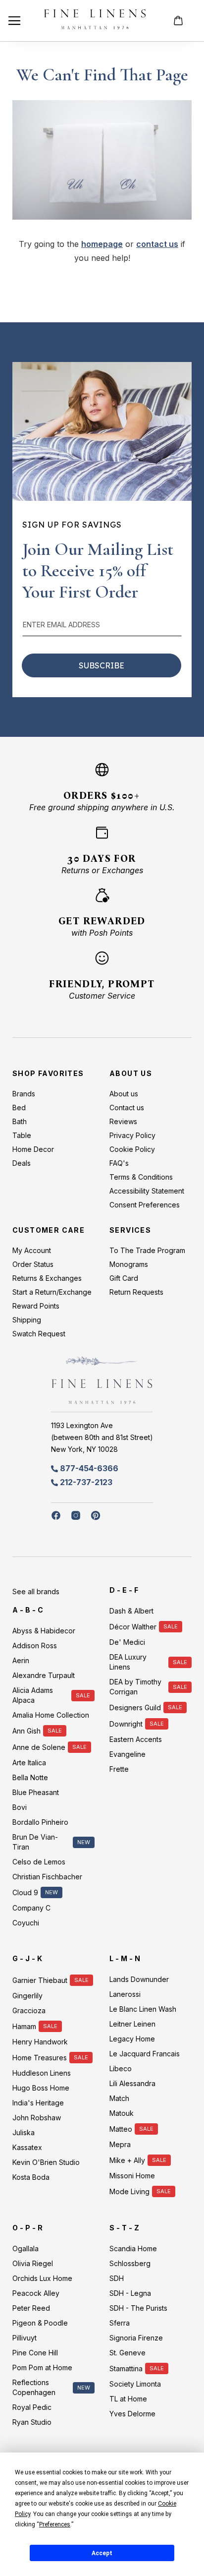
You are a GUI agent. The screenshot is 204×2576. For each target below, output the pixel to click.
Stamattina (126, 2368)
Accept (102, 2553)
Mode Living (129, 2191)
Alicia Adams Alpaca (33, 1695)
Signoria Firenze (136, 2338)
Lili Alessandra (132, 2083)
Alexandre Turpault (44, 1675)
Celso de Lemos (39, 1862)
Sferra (120, 2323)
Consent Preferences (145, 1205)
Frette (119, 1769)
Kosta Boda (31, 2177)
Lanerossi (125, 1994)
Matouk (122, 2113)
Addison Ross (35, 1646)
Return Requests (136, 1292)
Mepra (120, 2144)
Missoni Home (132, 2176)
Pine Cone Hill (35, 2353)
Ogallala (25, 2248)
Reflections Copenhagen (34, 2387)
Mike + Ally (127, 2160)
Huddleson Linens (42, 2073)
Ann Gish (26, 1731)
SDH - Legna (130, 2293)
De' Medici (127, 1642)
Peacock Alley (36, 2293)
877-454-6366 (89, 1468)
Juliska (24, 2132)
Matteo (121, 2129)
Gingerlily (27, 1996)
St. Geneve (127, 2353)
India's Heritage (38, 2103)
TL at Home (128, 2399)
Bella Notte (30, 1777)
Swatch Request (39, 1334)
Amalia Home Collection (51, 1715)
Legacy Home (132, 2039)
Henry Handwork (40, 2042)
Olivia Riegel (33, 2263)
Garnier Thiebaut (40, 1980)
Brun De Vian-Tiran (35, 1842)
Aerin (21, 1660)
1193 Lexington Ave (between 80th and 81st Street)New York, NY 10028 (102, 1437)
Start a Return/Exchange (52, 1292)
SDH (117, 2278)
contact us (157, 244)
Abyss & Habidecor (44, 1631)
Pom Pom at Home (42, 2367)
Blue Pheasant (36, 1792)
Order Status (33, 1264)
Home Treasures (40, 2058)
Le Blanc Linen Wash (143, 2009)
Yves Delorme (132, 2414)
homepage (102, 244)
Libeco (121, 2068)
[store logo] (95, 21)
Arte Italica (29, 1763)
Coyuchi (26, 1923)
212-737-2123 (86, 1482)
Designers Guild (135, 1707)
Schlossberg (130, 2263)
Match (119, 2098)
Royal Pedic (32, 2407)
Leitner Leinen (132, 2024)
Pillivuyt (25, 2338)
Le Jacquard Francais (145, 2054)
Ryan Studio (32, 2422)
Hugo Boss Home (41, 2088)
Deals (22, 1163)
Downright (126, 1724)
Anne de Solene (39, 1747)
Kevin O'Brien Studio (46, 2162)
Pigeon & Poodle (40, 2323)
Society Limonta (135, 2384)
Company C (31, 1908)
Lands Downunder (139, 1979)
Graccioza (29, 2010)
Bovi (20, 1807)
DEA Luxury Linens (128, 1662)
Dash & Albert (131, 1611)
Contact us (127, 1108)
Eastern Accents (136, 1739)
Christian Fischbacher (47, 1877)
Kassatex (27, 2147)
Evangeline (127, 1754)
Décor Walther (133, 1627)
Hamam (24, 2026)
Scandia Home (133, 2248)
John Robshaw (37, 2118)
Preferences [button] (55, 2524)
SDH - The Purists (138, 2308)
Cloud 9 (25, 1892)
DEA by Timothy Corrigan (135, 1687)
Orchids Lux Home (42, 2278)
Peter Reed (31, 2308)
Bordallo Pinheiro (40, 1822)
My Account (32, 1250)
